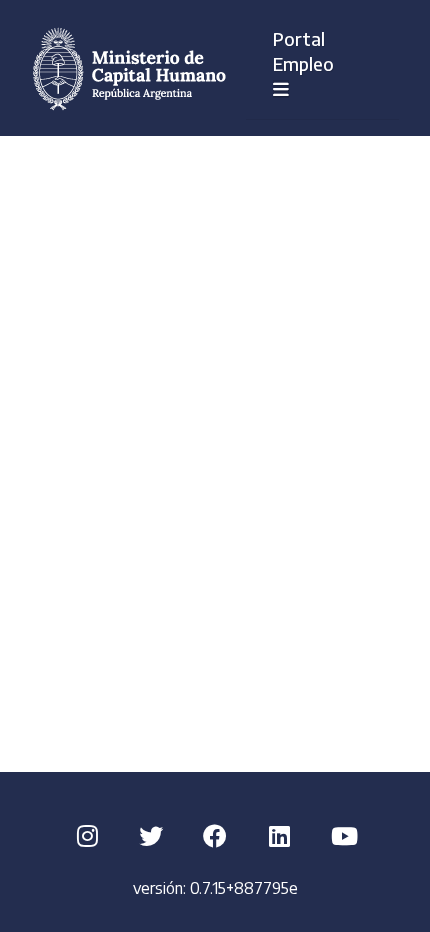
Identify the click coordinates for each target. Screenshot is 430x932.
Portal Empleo (317, 51)
